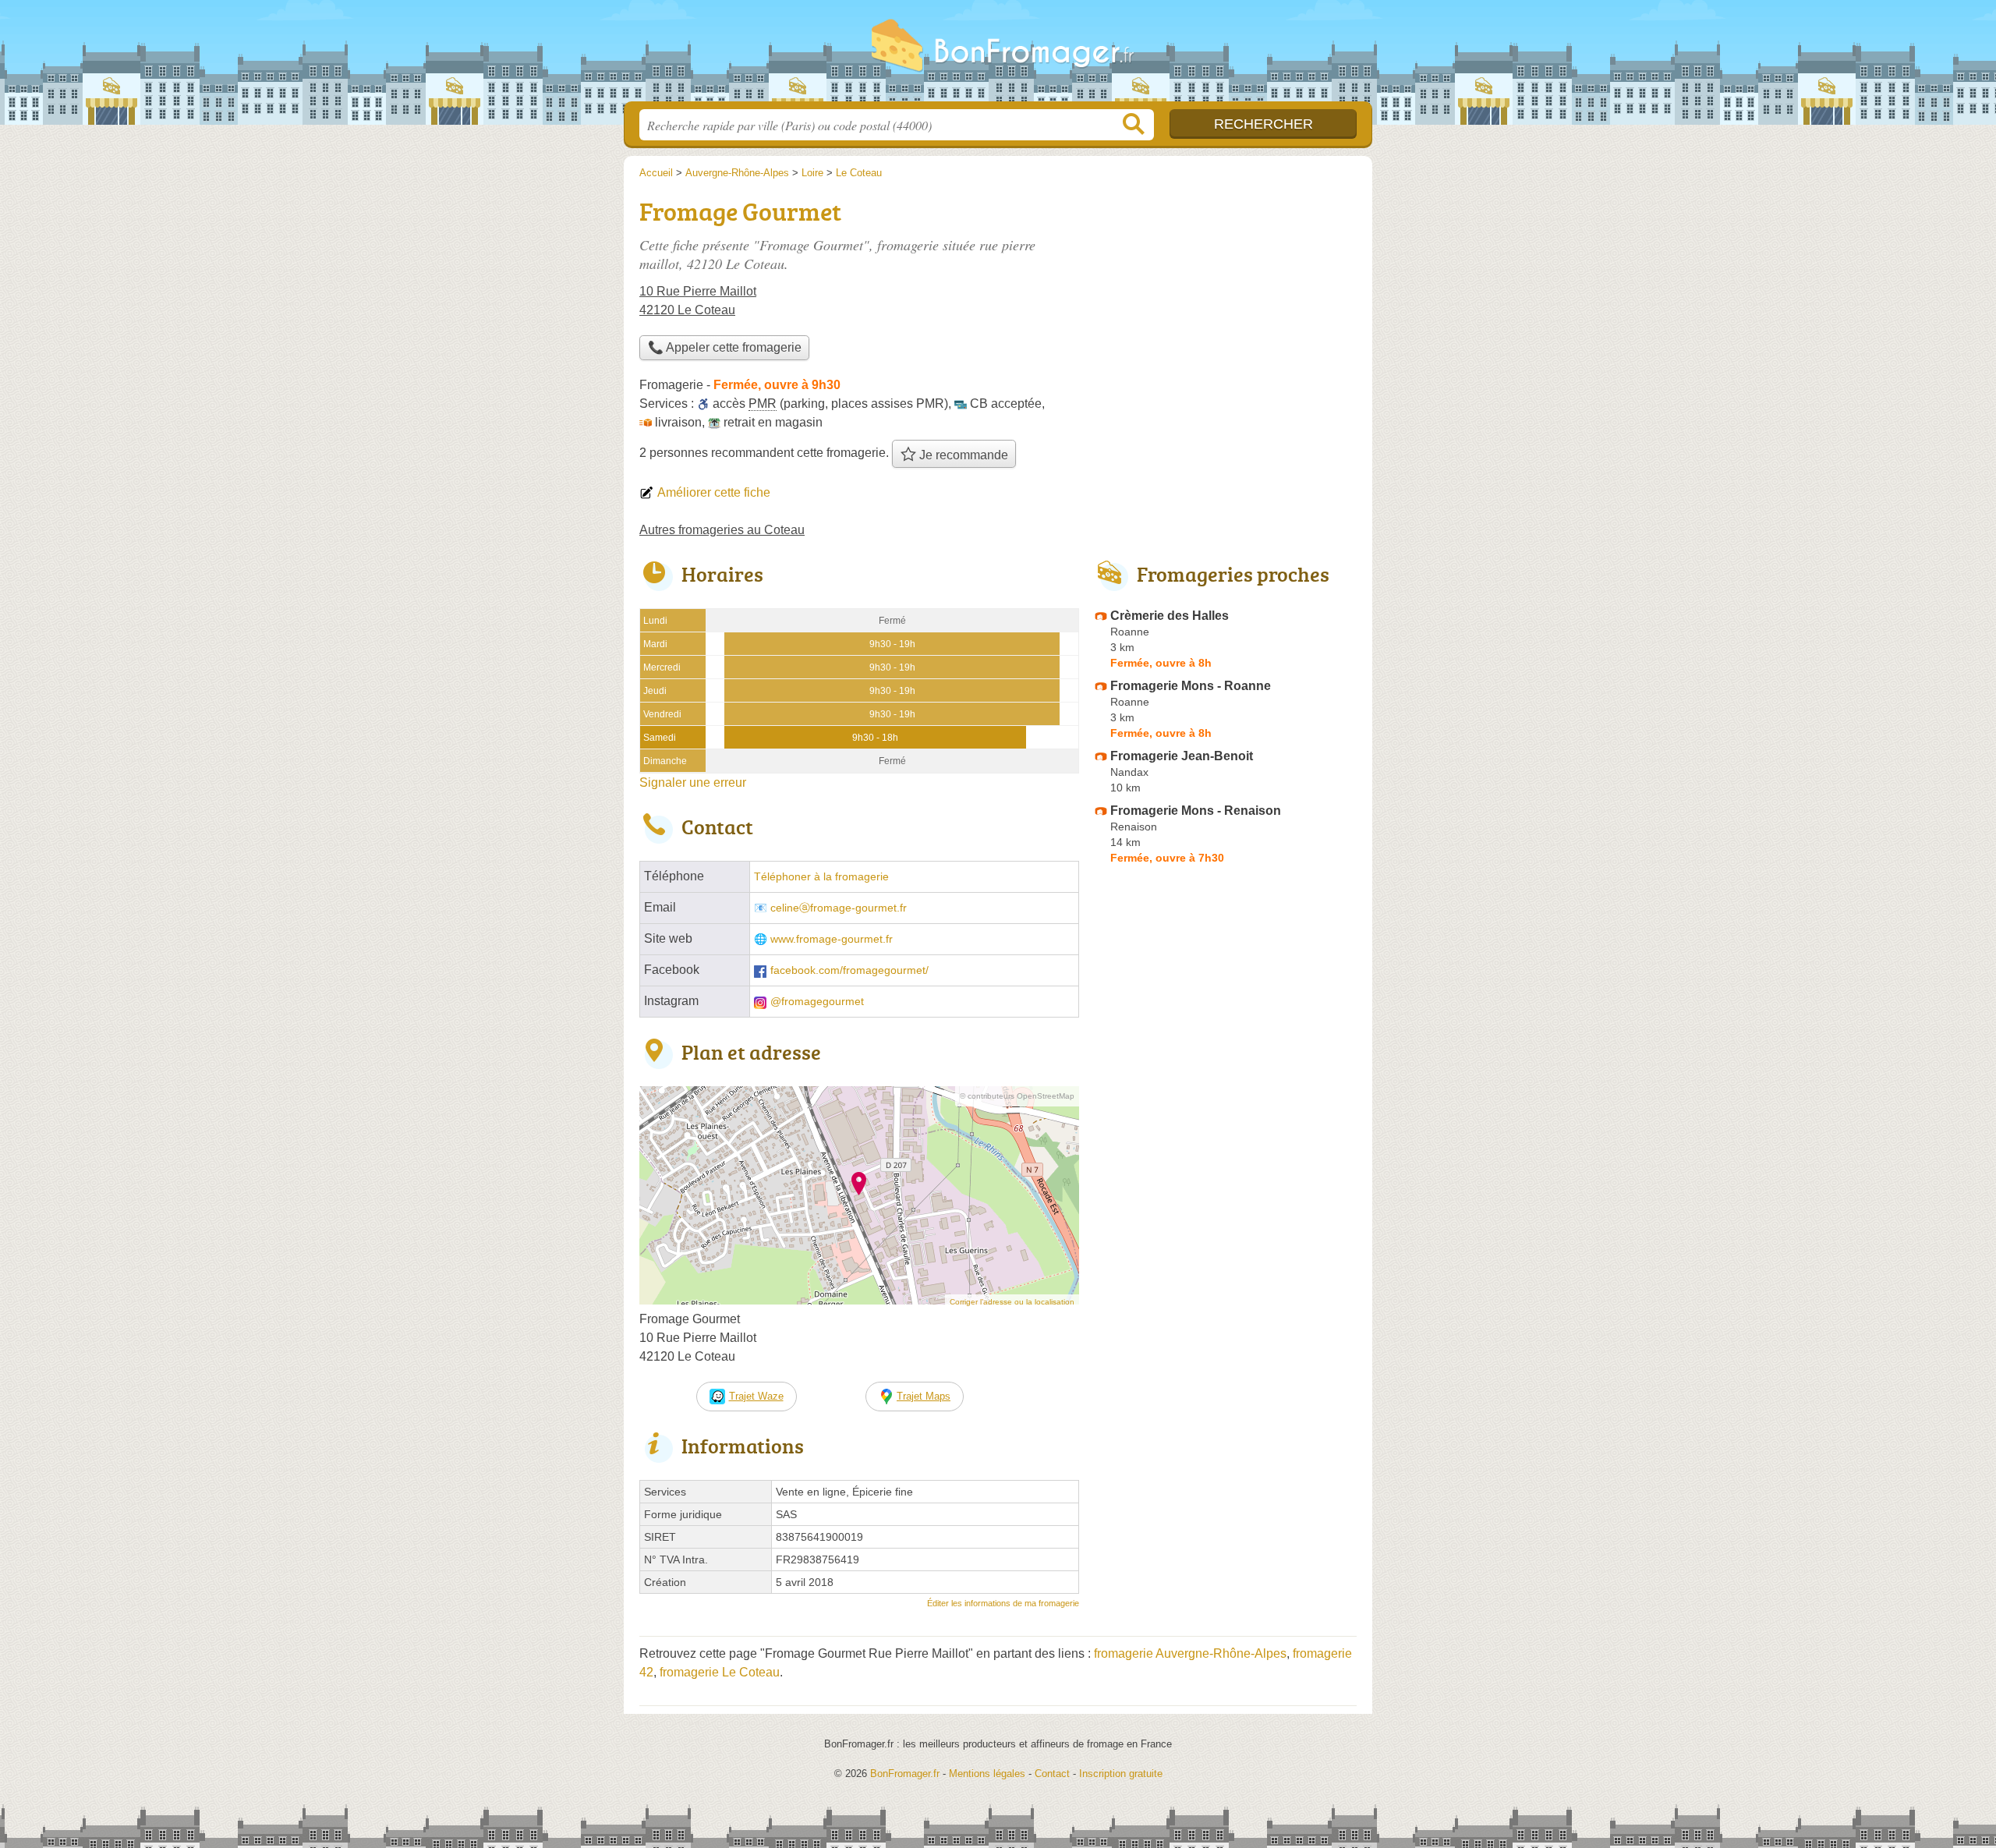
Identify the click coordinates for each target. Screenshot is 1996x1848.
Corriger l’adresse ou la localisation (1012, 1302)
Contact (1052, 1774)
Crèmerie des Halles (1170, 616)
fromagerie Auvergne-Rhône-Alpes (1190, 1653)
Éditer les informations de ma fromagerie (1003, 1603)
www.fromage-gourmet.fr (832, 939)
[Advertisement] (1226, 301)
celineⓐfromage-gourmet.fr (839, 908)
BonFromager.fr (998, 55)
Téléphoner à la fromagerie (821, 877)
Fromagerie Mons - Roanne (1191, 686)
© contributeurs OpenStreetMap (1017, 1096)
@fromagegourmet (817, 1002)
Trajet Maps (924, 1396)
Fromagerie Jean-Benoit (1182, 756)
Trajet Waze (756, 1396)
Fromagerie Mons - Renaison (1196, 811)
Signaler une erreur (693, 782)
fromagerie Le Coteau (720, 1672)
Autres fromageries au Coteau (722, 530)
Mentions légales (987, 1774)
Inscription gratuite (1121, 1774)
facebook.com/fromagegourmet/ (849, 970)
